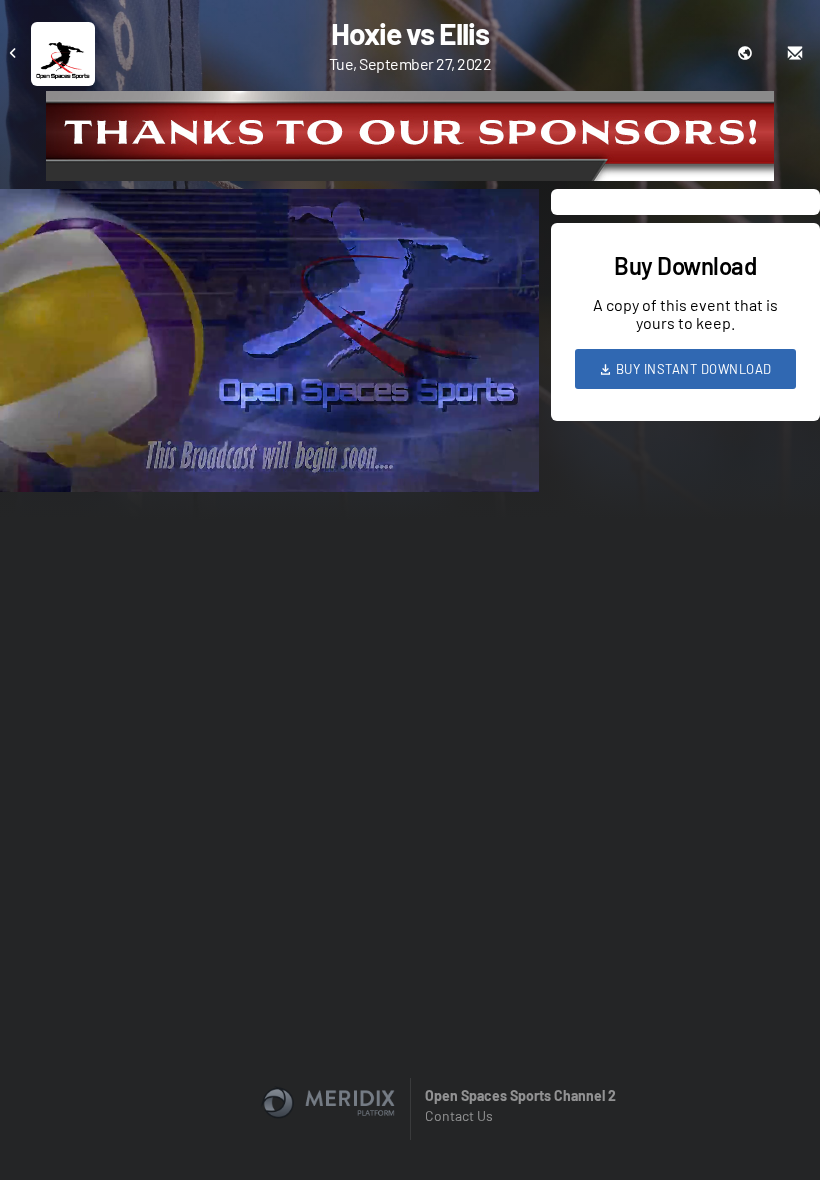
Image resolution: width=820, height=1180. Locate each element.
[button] (275, 346)
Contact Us (459, 1115)
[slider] (269, 420)
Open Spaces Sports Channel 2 (520, 1095)
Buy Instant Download (692, 369)
